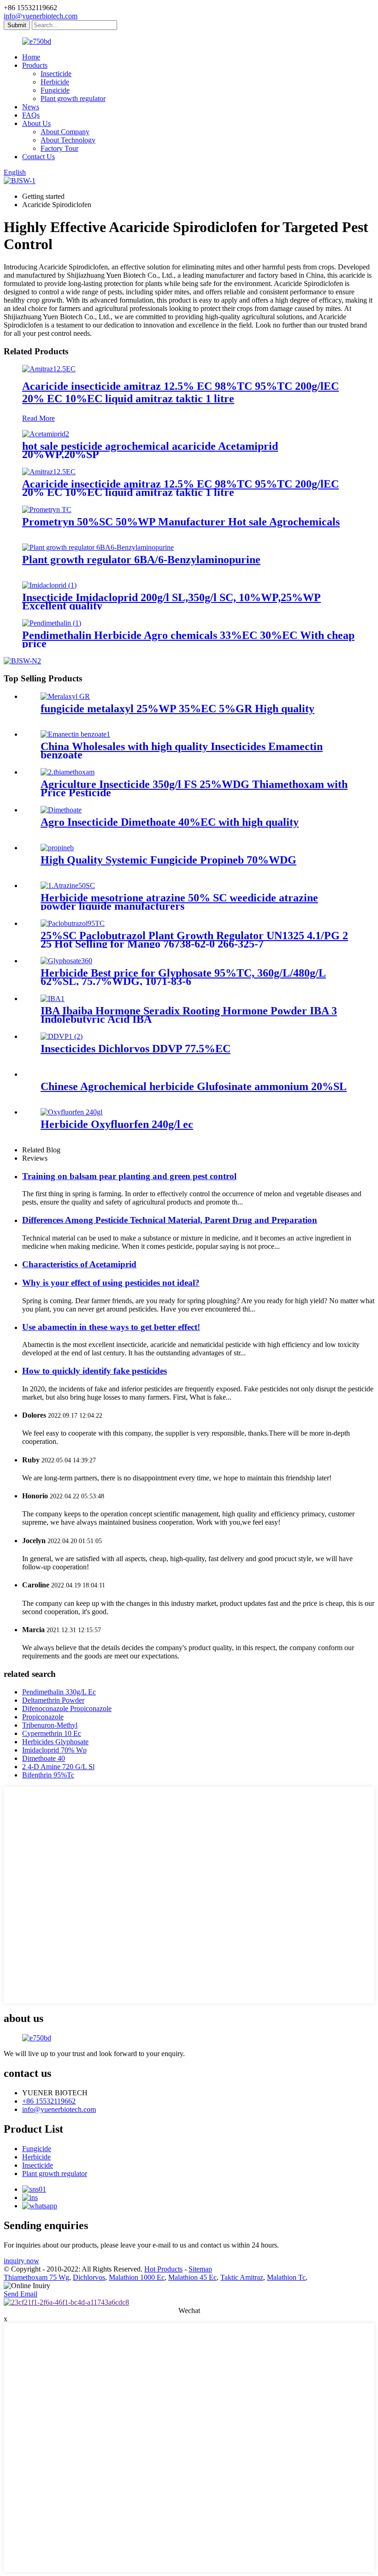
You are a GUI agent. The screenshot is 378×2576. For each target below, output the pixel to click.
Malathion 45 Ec (192, 2277)
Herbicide (55, 82)
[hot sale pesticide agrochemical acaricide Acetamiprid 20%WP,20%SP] (46, 434)
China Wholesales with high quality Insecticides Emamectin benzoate (182, 751)
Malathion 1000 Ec (137, 2277)
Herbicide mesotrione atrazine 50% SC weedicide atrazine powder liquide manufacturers (179, 902)
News (31, 107)
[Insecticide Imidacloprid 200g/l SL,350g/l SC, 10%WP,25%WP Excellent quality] (49, 585)
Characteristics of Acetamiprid (79, 1264)
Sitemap (200, 2269)
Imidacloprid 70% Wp (54, 1750)
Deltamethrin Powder (53, 1700)
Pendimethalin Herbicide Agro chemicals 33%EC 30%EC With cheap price (188, 639)
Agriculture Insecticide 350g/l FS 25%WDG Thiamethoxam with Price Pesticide (194, 788)
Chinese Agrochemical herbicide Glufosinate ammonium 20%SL (194, 1086)
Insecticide (56, 74)
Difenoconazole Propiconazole (67, 1708)
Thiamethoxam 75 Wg (36, 2277)
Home (31, 57)
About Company (65, 132)
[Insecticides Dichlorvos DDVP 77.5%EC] (62, 1036)
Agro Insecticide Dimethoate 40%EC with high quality (170, 822)
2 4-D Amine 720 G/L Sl (58, 1767)
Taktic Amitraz (242, 2277)
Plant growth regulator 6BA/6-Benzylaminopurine (141, 560)
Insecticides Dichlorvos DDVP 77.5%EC (136, 1049)
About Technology (68, 140)
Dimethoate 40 (44, 1758)
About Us (36, 123)
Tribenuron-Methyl (50, 1725)
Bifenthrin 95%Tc (48, 1775)
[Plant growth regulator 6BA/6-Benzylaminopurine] (98, 547)
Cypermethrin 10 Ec (52, 1733)
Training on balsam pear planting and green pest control (129, 1176)
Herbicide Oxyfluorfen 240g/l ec (117, 1124)
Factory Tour (59, 148)
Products (35, 65)
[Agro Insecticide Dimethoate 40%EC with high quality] (61, 810)
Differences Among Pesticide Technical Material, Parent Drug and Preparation (170, 1220)
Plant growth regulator (73, 98)
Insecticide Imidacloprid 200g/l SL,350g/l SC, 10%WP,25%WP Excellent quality (171, 602)
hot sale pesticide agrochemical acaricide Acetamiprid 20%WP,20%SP (150, 450)
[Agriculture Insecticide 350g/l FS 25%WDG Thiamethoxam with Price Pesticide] (68, 772)
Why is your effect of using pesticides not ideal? (111, 1283)
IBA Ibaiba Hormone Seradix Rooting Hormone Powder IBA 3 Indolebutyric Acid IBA (189, 1015)
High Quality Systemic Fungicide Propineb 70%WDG (168, 860)
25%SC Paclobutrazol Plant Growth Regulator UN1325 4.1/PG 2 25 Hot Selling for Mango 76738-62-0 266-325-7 (194, 940)
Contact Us (38, 157)
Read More (38, 418)
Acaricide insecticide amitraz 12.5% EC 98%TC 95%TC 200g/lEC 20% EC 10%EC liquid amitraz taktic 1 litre (180, 392)
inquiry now (21, 2261)
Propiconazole (43, 1717)
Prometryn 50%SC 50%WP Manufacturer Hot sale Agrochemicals (181, 522)
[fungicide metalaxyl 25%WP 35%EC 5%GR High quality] (65, 696)
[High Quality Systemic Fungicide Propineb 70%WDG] (57, 848)
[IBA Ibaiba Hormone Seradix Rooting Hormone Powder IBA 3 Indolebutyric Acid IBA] (53, 999)
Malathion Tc (286, 2277)
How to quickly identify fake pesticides (94, 1371)
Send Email (21, 2294)
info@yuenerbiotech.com (41, 16)
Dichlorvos (89, 2277)
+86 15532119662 (49, 2101)
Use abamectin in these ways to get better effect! (111, 1327)
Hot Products (163, 2269)
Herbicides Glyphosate (55, 1742)
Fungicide (55, 90)
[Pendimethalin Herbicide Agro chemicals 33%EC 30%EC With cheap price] (52, 623)
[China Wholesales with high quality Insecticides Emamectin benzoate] (75, 734)
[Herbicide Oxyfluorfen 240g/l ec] (71, 1112)
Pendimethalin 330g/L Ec (59, 1692)
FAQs (31, 115)
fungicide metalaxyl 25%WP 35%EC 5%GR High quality (177, 709)
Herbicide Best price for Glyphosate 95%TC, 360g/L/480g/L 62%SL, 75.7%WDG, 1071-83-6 (183, 977)
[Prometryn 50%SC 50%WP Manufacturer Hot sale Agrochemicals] (47, 510)
